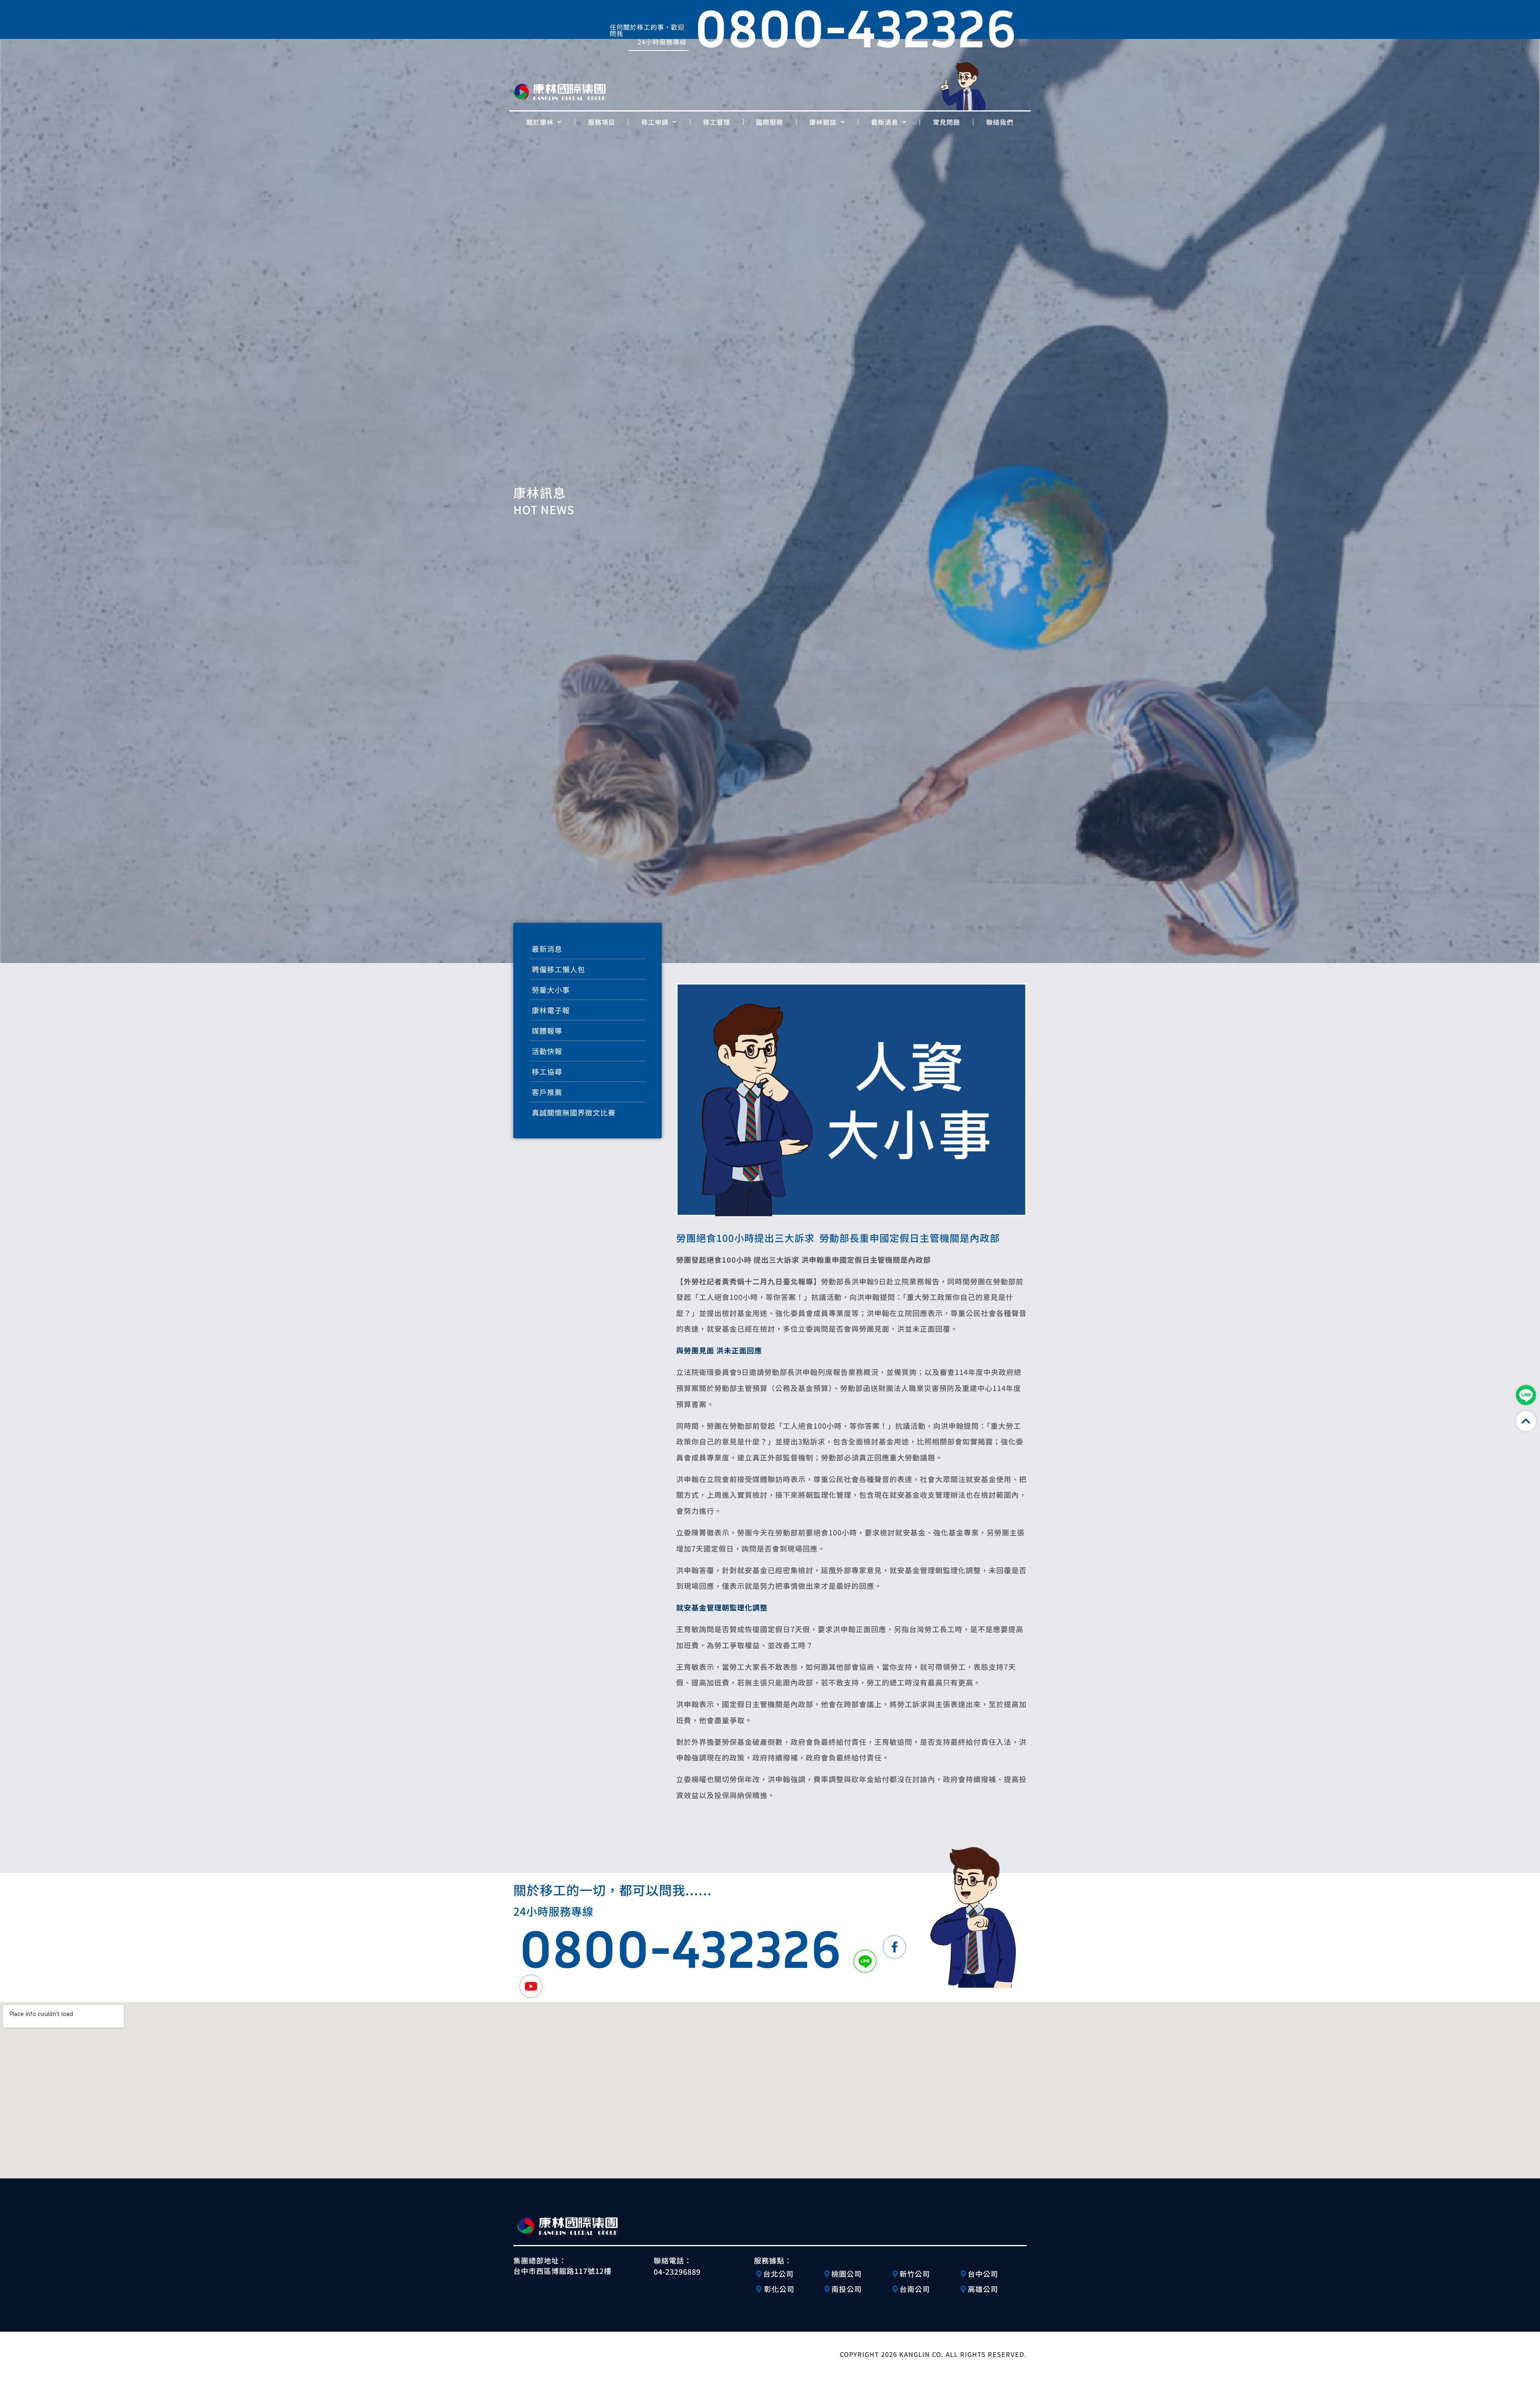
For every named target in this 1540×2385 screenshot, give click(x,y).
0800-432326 (680, 1948)
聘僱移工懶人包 (558, 969)
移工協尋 (547, 1071)
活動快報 (547, 1051)
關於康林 (540, 122)
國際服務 (770, 122)
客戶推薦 (547, 1092)
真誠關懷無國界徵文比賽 (574, 1112)
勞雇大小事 (551, 990)
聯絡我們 (1000, 122)
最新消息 (885, 122)
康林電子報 (551, 1010)
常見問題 (946, 122)
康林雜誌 (823, 122)
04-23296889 (677, 2271)
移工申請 (655, 122)
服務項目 (602, 122)
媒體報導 (547, 1030)
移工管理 (717, 122)
